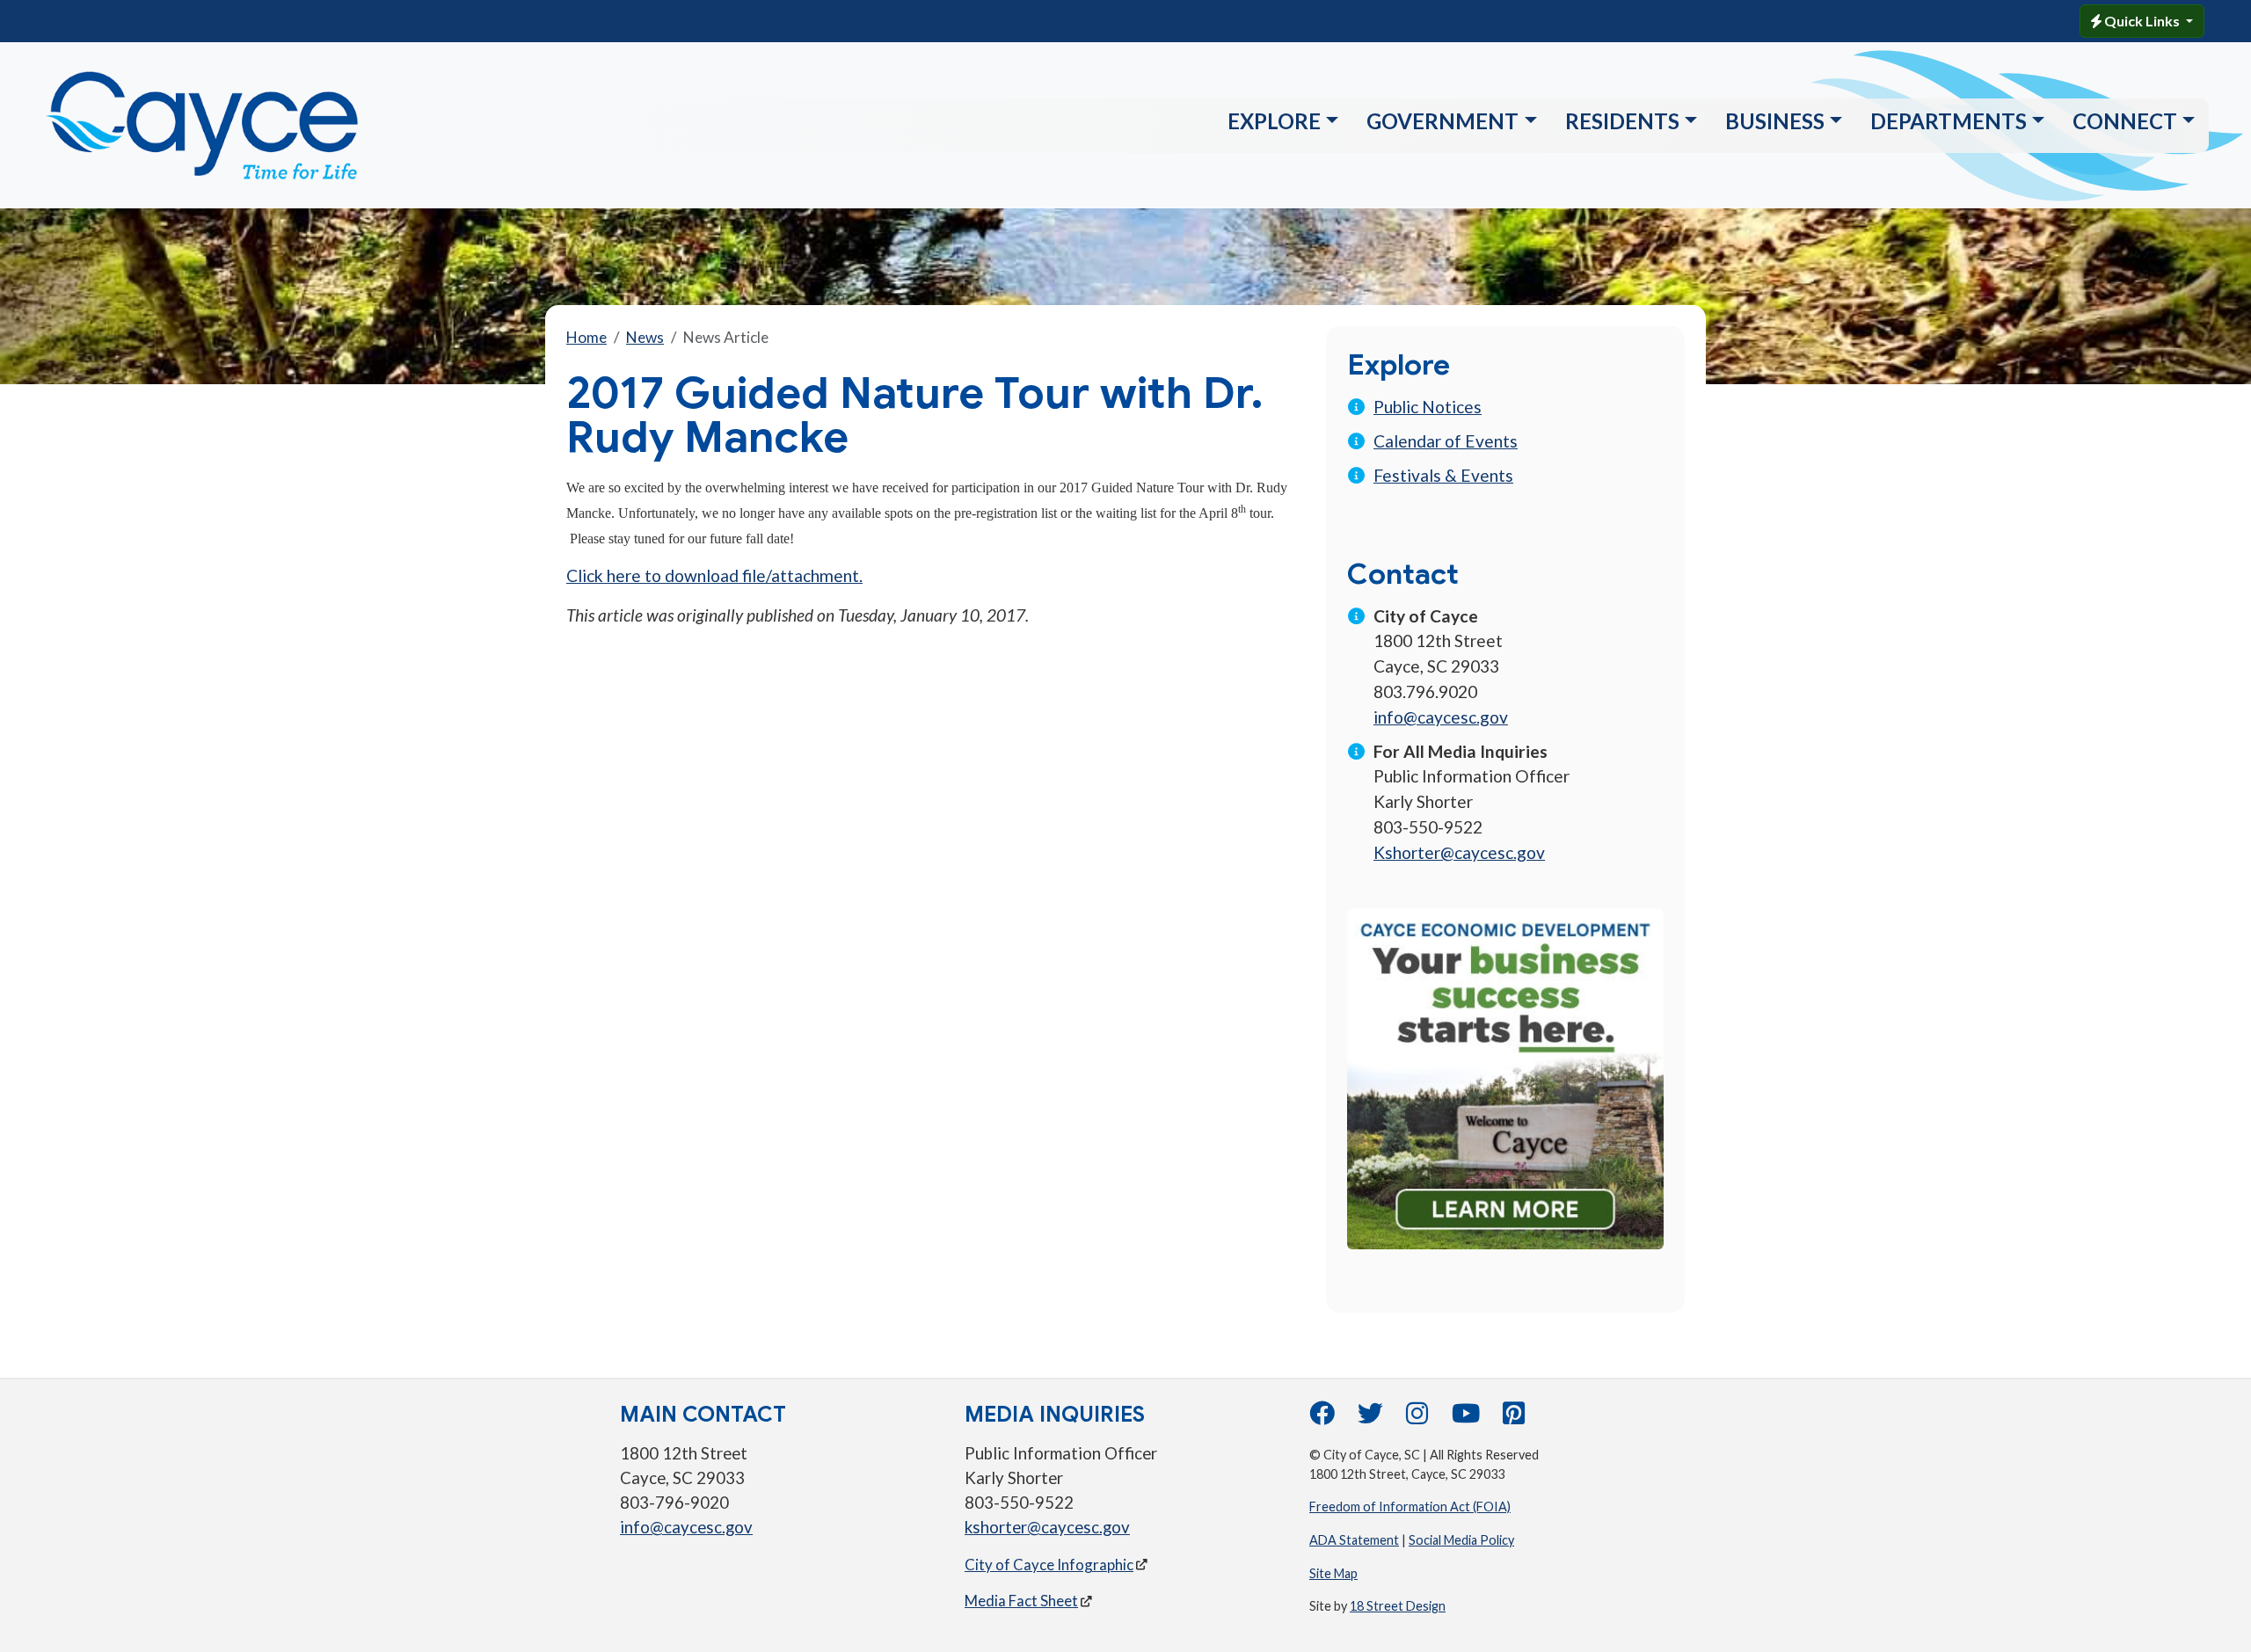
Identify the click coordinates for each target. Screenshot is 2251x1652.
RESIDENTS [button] (1622, 121)
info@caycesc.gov (1441, 717)
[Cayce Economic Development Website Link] (1505, 1077)
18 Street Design (1398, 1606)
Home (586, 337)
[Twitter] (1370, 1418)
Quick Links (2142, 21)
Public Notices (1428, 407)
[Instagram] (1417, 1418)
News (645, 337)
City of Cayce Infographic (1049, 1565)
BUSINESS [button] (1775, 121)
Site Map (1333, 1573)
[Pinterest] (1514, 1418)
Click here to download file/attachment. (714, 575)
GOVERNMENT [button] (1442, 121)
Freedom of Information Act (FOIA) (1410, 1506)
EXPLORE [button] (1274, 121)
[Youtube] (1466, 1418)
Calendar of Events (1446, 441)
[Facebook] (1322, 1418)
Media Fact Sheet (1021, 1601)
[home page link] (244, 125)
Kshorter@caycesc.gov (1459, 852)
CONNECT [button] (2125, 121)
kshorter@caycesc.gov (1047, 1527)
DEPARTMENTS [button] (1949, 121)
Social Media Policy (1461, 1540)
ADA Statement (1354, 1540)
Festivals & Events (1443, 475)
